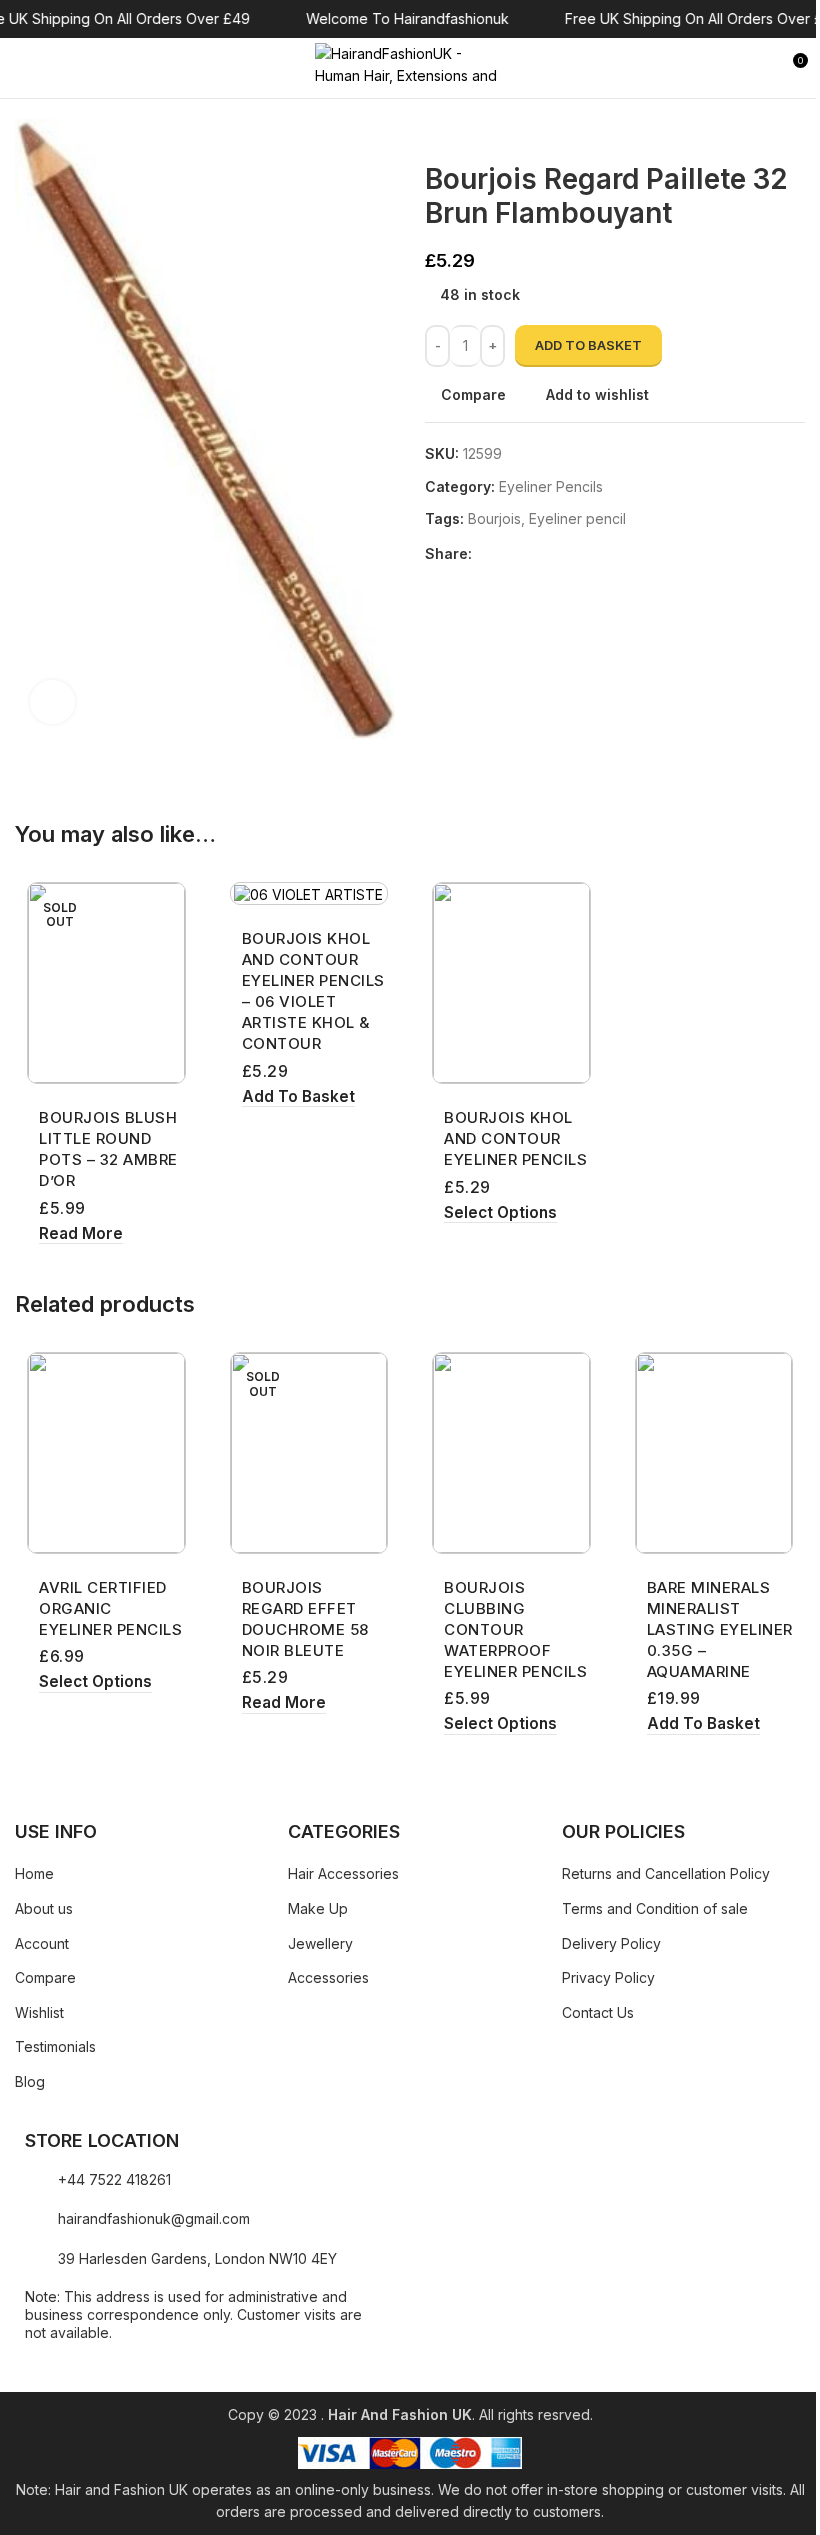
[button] (298, 1097)
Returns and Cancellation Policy (666, 1873)
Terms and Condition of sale (655, 1908)
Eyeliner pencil (577, 518)
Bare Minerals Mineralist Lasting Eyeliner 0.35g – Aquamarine (720, 1629)
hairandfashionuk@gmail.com (154, 2218)
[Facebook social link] (484, 553)
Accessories (328, 1977)
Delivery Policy (611, 1943)
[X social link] (508, 553)
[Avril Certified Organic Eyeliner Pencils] (106, 1453)
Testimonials (55, 2046)
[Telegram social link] (580, 553)
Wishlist (39, 2012)
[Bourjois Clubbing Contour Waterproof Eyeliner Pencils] (511, 1453)
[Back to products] (461, 131)
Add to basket (588, 345)
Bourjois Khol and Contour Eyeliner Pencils (515, 1138)
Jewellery (320, 1943)
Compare (45, 1977)
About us (44, 1908)
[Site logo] (410, 66)
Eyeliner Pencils (551, 486)
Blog (30, 2081)
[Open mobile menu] (23, 68)
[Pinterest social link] (532, 553)
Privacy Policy (608, 1977)
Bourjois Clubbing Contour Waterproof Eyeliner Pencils (515, 1629)
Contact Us (598, 2012)
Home (34, 1873)
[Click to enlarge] (52, 702)
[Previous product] (437, 131)
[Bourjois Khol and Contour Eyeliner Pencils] (511, 983)
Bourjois (494, 518)
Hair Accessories (343, 1873)
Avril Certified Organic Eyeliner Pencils (110, 1608)
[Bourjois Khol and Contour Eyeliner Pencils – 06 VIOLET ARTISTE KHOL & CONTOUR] (309, 893)
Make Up (318, 1908)
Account (42, 1943)
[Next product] (485, 131)
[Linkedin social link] (556, 553)
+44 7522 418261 (114, 2179)
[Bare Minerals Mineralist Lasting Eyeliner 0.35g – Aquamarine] (714, 1453)
